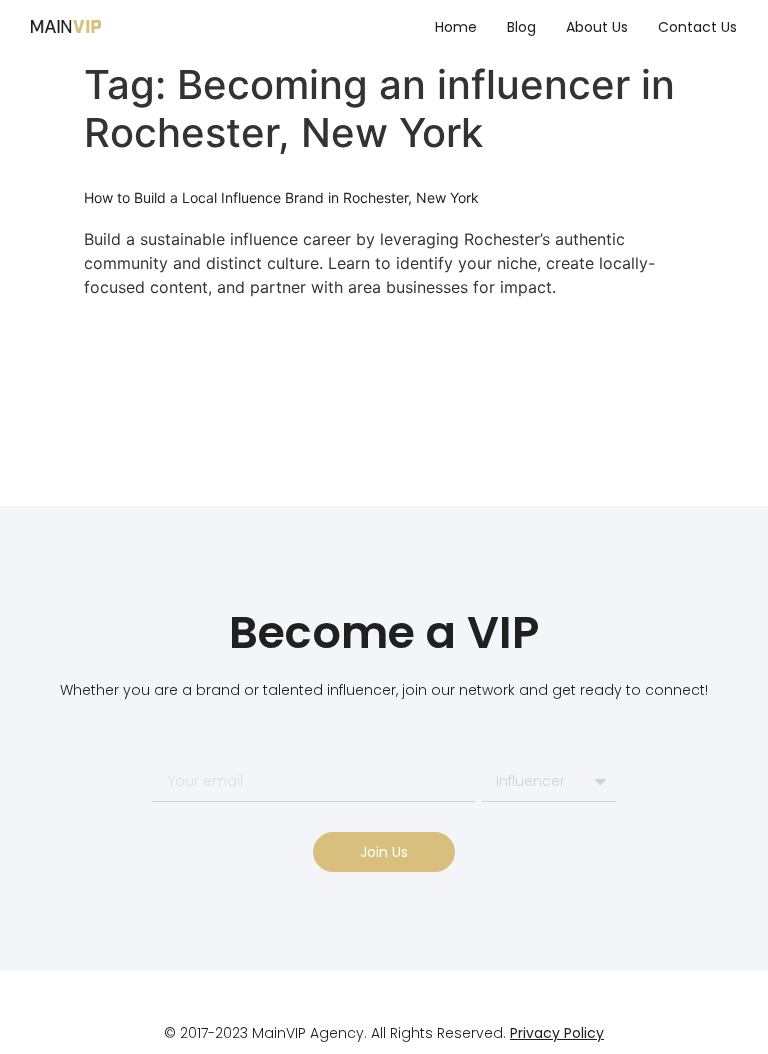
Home (456, 27)
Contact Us (697, 27)
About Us (597, 27)
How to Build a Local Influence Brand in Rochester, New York (281, 197)
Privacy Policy (557, 1033)
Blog (521, 27)
